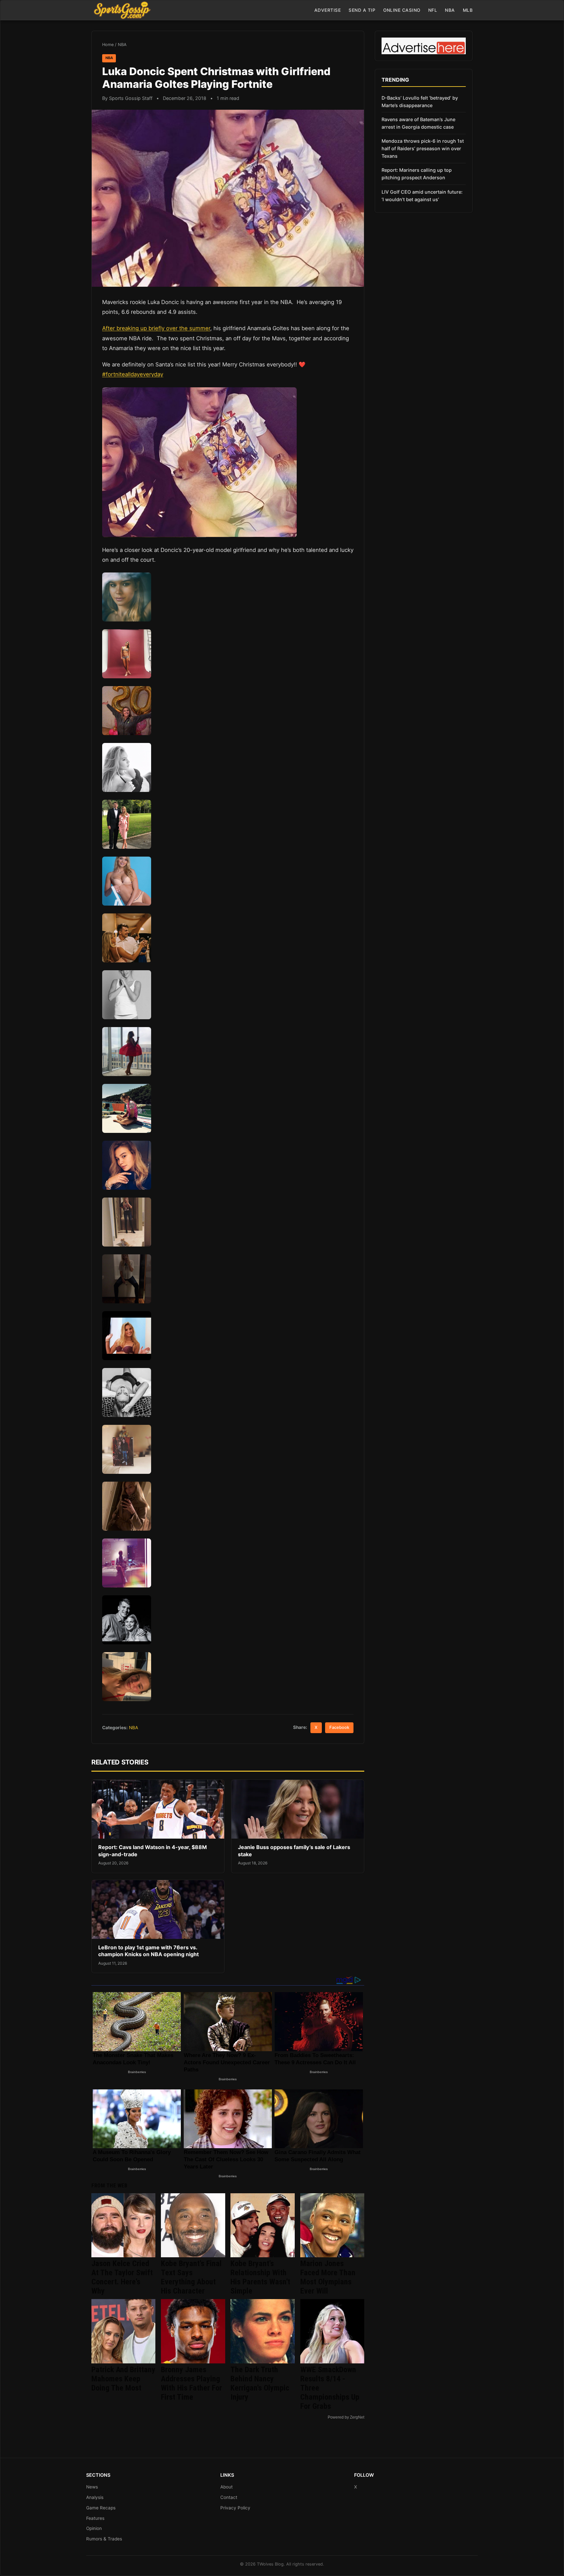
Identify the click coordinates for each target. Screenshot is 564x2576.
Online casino (402, 10)
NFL (433, 10)
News (92, 2487)
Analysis (95, 2497)
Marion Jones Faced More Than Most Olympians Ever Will (328, 2277)
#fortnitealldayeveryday (133, 374)
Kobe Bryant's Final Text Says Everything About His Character (191, 2277)
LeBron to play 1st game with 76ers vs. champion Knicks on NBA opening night (149, 1951)
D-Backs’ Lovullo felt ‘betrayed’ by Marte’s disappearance (420, 102)
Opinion (94, 2528)
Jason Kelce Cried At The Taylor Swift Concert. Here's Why (122, 2277)
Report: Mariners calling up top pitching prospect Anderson (417, 174)
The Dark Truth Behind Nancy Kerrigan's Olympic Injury (260, 2383)
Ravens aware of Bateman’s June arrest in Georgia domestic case (418, 123)
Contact (229, 2497)
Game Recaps (101, 2508)
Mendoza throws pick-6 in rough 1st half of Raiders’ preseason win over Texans (423, 148)
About (227, 2487)
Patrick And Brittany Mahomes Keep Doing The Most (123, 2379)
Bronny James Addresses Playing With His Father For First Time (191, 2383)
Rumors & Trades (104, 2539)
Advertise (328, 10)
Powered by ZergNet (346, 2417)
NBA (450, 10)
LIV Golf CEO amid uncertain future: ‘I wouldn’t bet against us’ (422, 196)
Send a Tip (362, 10)
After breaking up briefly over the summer (156, 328)
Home (108, 45)
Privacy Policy (235, 2508)
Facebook (339, 1727)
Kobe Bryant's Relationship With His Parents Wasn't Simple (260, 2277)
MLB (468, 10)
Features (95, 2518)
